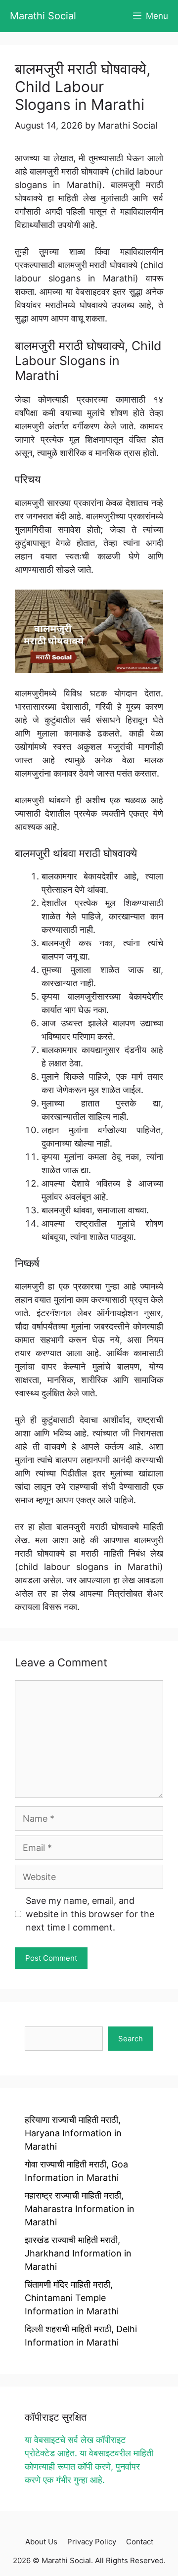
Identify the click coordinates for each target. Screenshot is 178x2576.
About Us (41, 2542)
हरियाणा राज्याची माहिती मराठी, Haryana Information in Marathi (73, 2133)
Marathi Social (43, 16)
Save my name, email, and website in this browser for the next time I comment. (90, 1914)
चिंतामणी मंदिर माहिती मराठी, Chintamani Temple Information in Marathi (72, 2298)
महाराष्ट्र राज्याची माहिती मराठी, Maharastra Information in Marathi (80, 2209)
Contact (140, 2542)
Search (131, 2039)
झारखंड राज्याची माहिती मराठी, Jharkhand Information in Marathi (78, 2253)
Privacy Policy (92, 2542)
